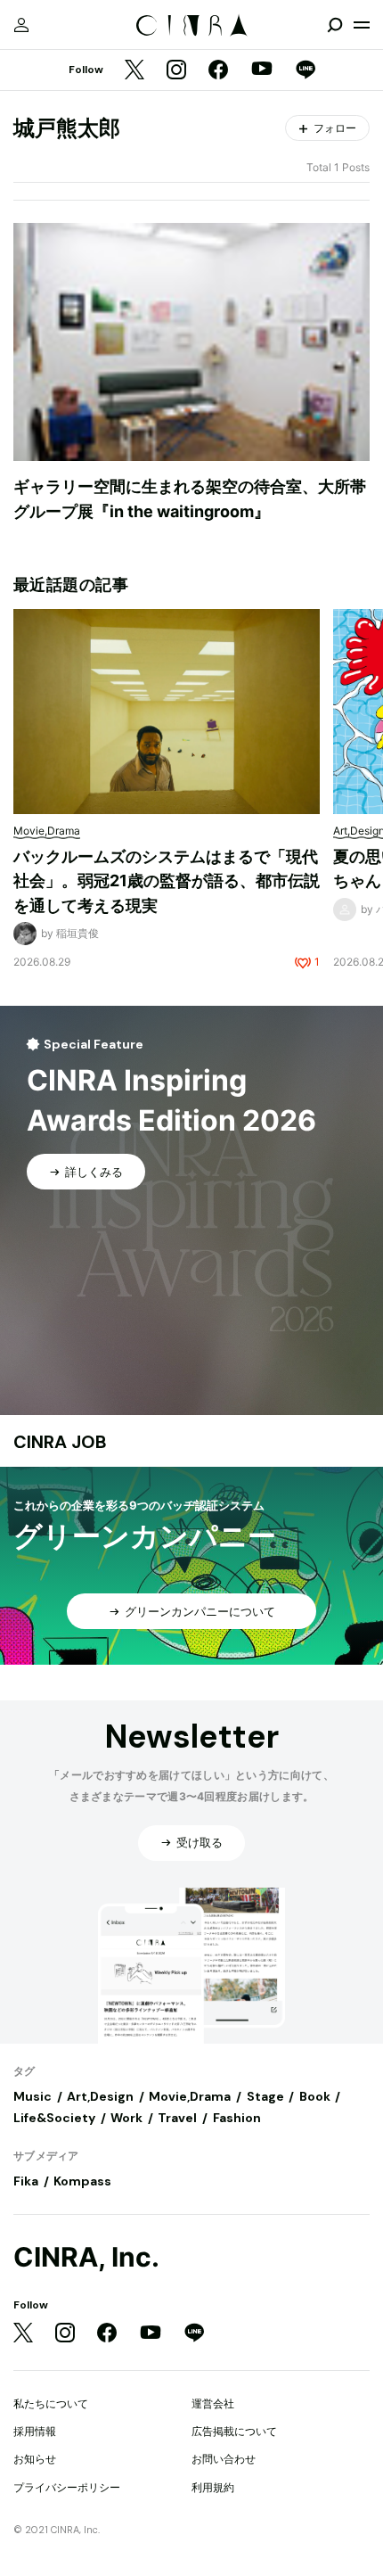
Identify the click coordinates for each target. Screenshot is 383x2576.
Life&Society (54, 2118)
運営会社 (213, 2403)
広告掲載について (234, 2431)
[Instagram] (176, 71)
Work (126, 2118)
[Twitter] (134, 71)
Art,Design (100, 2096)
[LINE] (306, 71)
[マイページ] (21, 25)
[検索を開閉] (335, 25)
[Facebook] (218, 71)
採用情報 (35, 2431)
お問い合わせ (224, 2459)
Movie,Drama (190, 2096)
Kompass (82, 2181)
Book (315, 2096)
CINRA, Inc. (86, 2257)
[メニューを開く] (362, 25)
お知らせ (35, 2459)
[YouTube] (262, 70)
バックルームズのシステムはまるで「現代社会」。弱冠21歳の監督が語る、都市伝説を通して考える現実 (167, 881)
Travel (177, 2118)
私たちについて (51, 2403)
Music (33, 2096)
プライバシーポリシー (67, 2487)
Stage (265, 2096)
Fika (26, 2181)
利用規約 (213, 2487)
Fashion (237, 2118)
